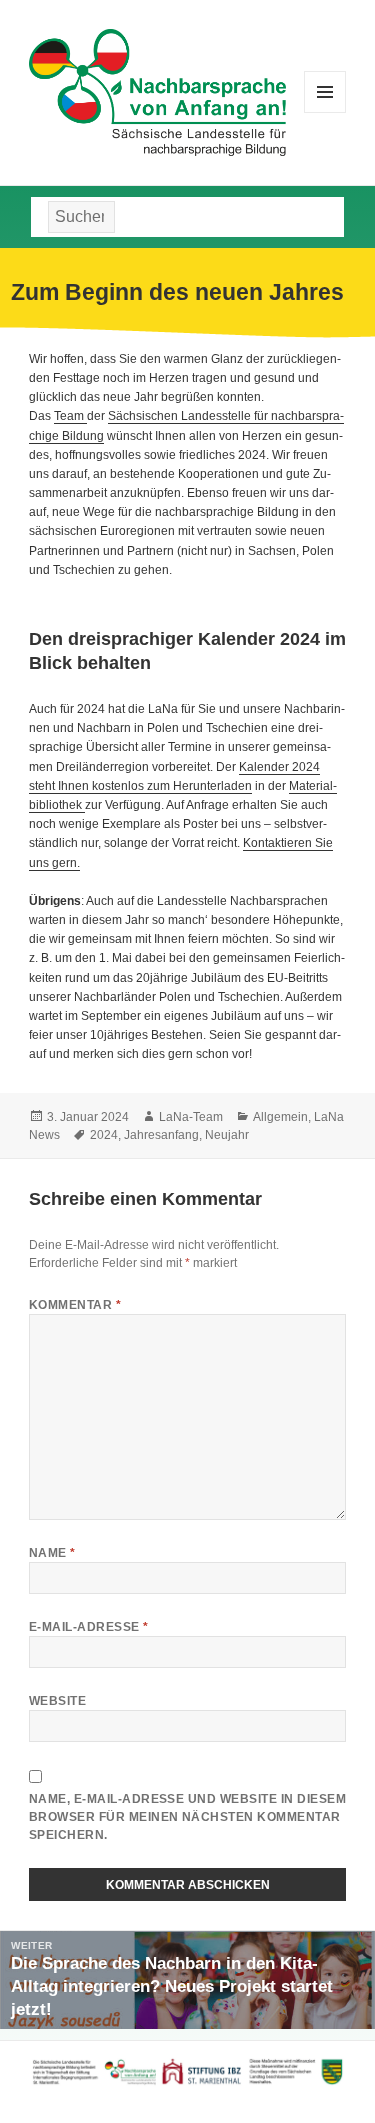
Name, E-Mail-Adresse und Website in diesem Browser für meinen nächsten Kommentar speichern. (187, 1817)
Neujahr (227, 1135)
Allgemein (280, 1117)
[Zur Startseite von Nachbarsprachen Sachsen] (157, 90)
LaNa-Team (191, 1117)
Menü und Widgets (325, 112)
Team (70, 416)
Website (57, 1701)
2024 (104, 1135)
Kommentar (75, 1305)
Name (52, 1553)
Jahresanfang (161, 1135)
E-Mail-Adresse (89, 1627)
